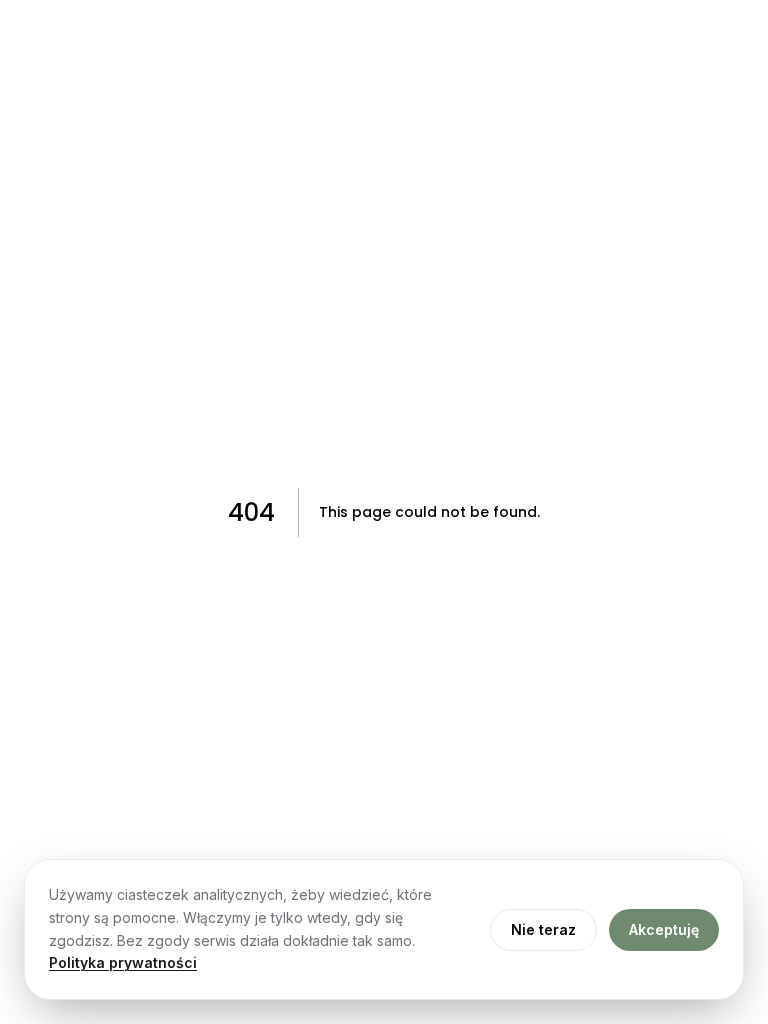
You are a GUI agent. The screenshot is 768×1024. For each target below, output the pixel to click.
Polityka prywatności (123, 962)
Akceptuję (664, 929)
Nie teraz (543, 929)
